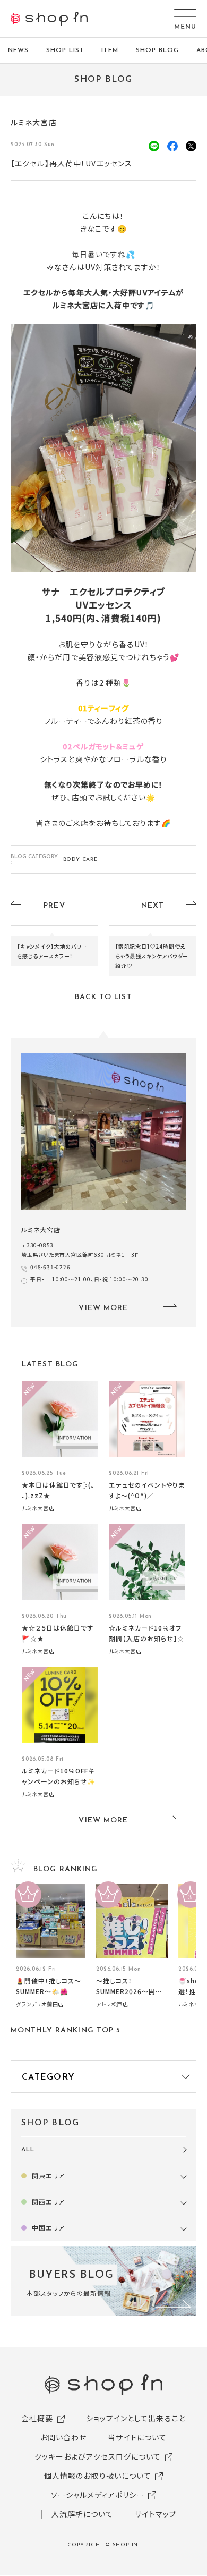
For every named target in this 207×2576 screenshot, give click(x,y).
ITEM (110, 50)
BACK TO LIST (103, 997)
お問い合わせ (64, 2437)
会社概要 (37, 2418)
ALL (28, 2150)
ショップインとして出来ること (136, 2418)
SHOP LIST (65, 50)
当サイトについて (137, 2437)
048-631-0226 (50, 1267)
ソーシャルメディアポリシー (98, 2495)
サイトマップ (156, 2514)
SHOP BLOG (157, 50)
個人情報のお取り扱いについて (98, 2476)
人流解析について (83, 2514)
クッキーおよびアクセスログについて (98, 2456)
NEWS (18, 50)
